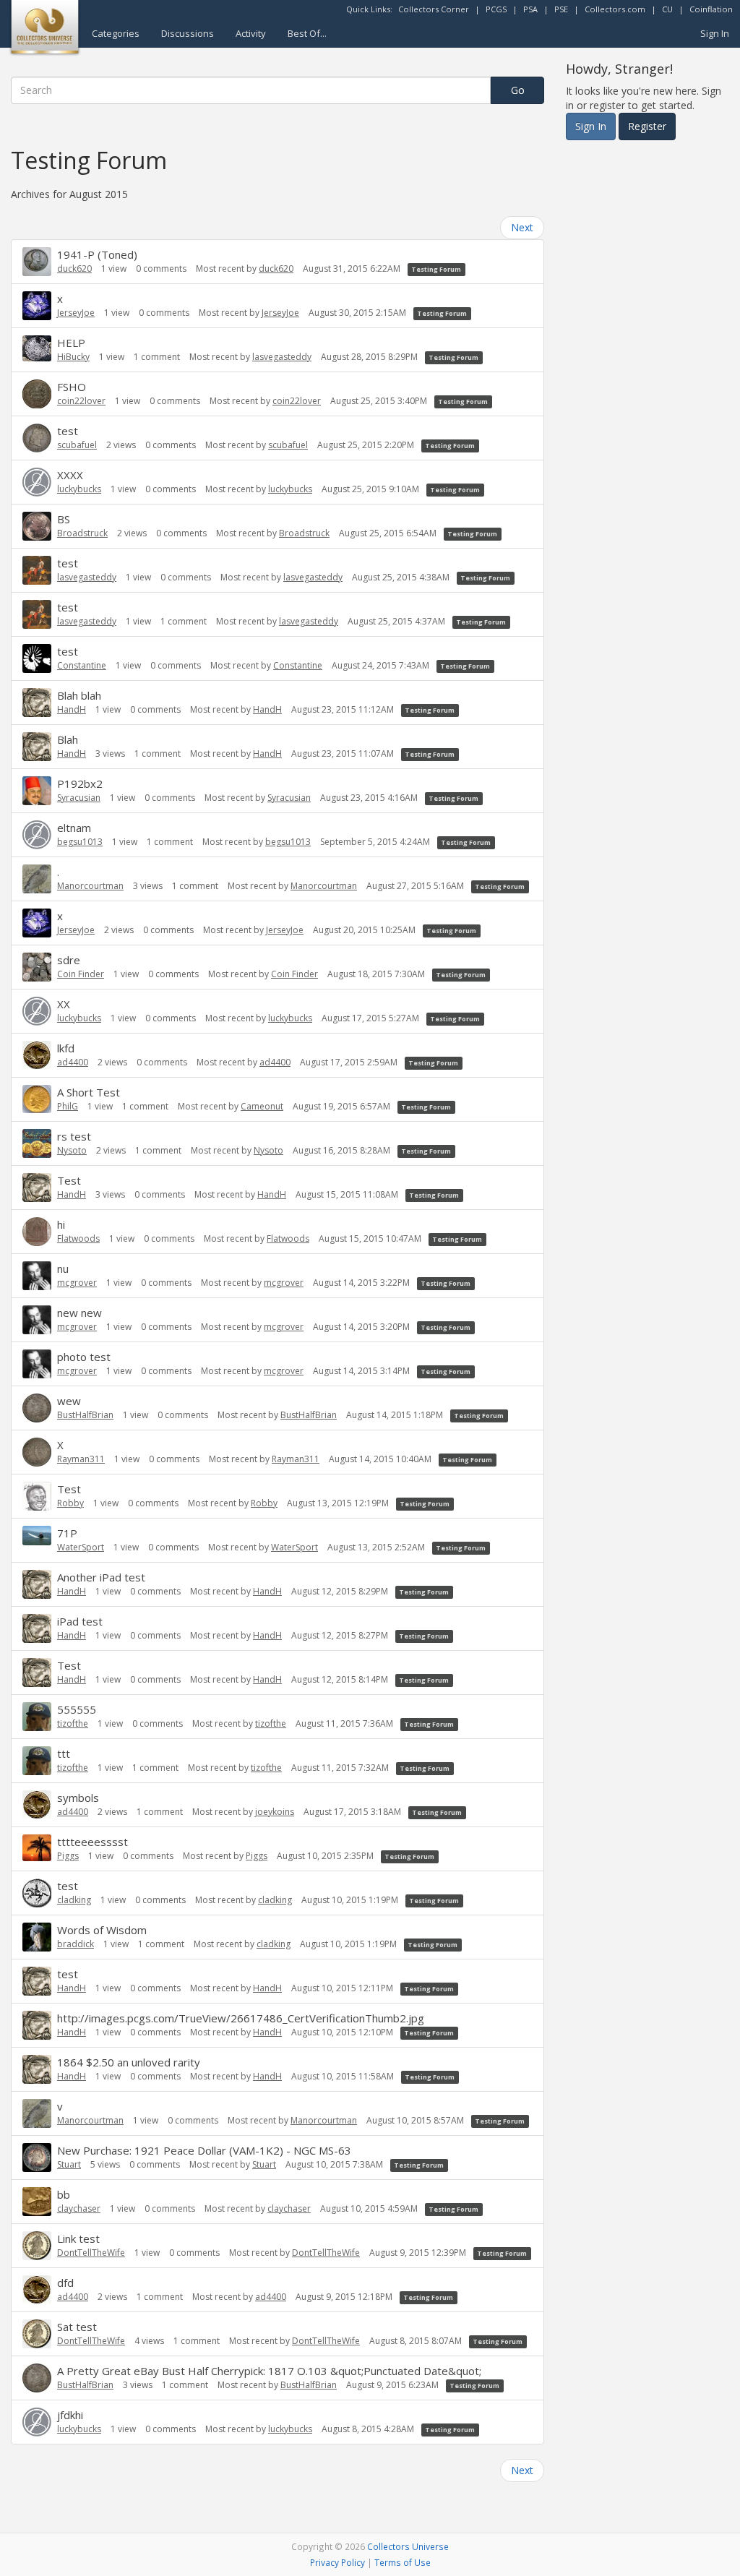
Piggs (68, 1856)
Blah (68, 739)
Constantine (82, 665)
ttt (64, 1753)
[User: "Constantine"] (37, 658)
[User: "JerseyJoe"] (37, 306)
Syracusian (79, 798)
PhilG (68, 1106)
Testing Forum (436, 269)
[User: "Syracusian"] (37, 791)
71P (67, 1533)
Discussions (188, 33)
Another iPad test (101, 1577)
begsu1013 (80, 842)
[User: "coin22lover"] (37, 394)
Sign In (715, 33)
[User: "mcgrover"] (37, 1276)
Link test (78, 2238)
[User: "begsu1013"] (37, 835)
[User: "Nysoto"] (37, 1143)
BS (64, 519)
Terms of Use (403, 2562)
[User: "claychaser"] (37, 2202)
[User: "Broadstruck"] (37, 526)
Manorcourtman (90, 886)
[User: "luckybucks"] (37, 482)
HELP (71, 343)
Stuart (69, 2164)
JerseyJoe (76, 313)
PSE (561, 9)
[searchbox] (251, 90)
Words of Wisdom (102, 1930)
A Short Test (89, 1092)
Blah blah (79, 695)
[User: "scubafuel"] (37, 438)
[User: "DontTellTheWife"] (37, 2246)
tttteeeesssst (92, 1842)
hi (61, 1224)
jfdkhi (70, 2415)
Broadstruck (82, 533)
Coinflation (711, 9)
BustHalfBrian (85, 1415)
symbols (78, 1798)
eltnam (74, 828)
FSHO (72, 387)
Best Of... (307, 33)
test (68, 431)
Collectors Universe (408, 2546)
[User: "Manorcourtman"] (37, 879)
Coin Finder (81, 974)
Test (69, 1180)
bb (64, 2194)
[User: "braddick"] (37, 1937)
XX (64, 1004)
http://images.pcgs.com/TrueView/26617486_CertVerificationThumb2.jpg (241, 2018)
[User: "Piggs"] (37, 1848)
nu (63, 1268)
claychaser (79, 2208)
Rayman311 (81, 1459)
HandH (72, 709)
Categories (116, 33)
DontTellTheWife (91, 2253)
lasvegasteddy (282, 357)
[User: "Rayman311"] (37, 1452)
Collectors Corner (434, 9)
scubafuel (77, 445)
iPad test (80, 1621)
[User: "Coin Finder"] (37, 967)
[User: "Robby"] (37, 1496)
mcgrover (77, 1283)
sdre (69, 960)
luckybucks (79, 489)
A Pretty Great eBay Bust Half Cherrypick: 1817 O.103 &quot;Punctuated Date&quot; (269, 2371)
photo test (84, 1357)
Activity (251, 33)
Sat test (77, 2327)
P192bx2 (80, 783)
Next (522, 227)
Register (647, 126)
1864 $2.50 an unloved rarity (129, 2062)
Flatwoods (78, 1238)
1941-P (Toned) (97, 254)
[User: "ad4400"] (37, 1055)
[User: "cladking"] (37, 1893)
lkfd (66, 1048)
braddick (76, 1944)
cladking (74, 1900)
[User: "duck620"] (37, 262)
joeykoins (275, 1812)
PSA (530, 9)
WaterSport (81, 1547)
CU (667, 9)
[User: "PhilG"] (37, 1099)
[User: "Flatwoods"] (37, 1232)
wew (69, 1401)
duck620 (74, 269)
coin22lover (81, 401)
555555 (77, 1709)
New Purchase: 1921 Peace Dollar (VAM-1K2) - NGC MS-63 (204, 2150)
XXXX (70, 475)
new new (79, 1313)
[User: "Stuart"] (37, 2158)
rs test (74, 1136)
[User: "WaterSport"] (37, 1536)
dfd (65, 2283)
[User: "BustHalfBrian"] (37, 1408)
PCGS (496, 9)
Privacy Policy (337, 2562)
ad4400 (73, 1062)
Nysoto (72, 1150)
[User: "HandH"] (37, 703)
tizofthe (73, 1723)
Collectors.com (615, 9)
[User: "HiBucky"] (37, 349)
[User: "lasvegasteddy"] (37, 570)
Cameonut (262, 1106)
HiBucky (73, 357)
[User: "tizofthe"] (37, 1717)
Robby (70, 1503)
